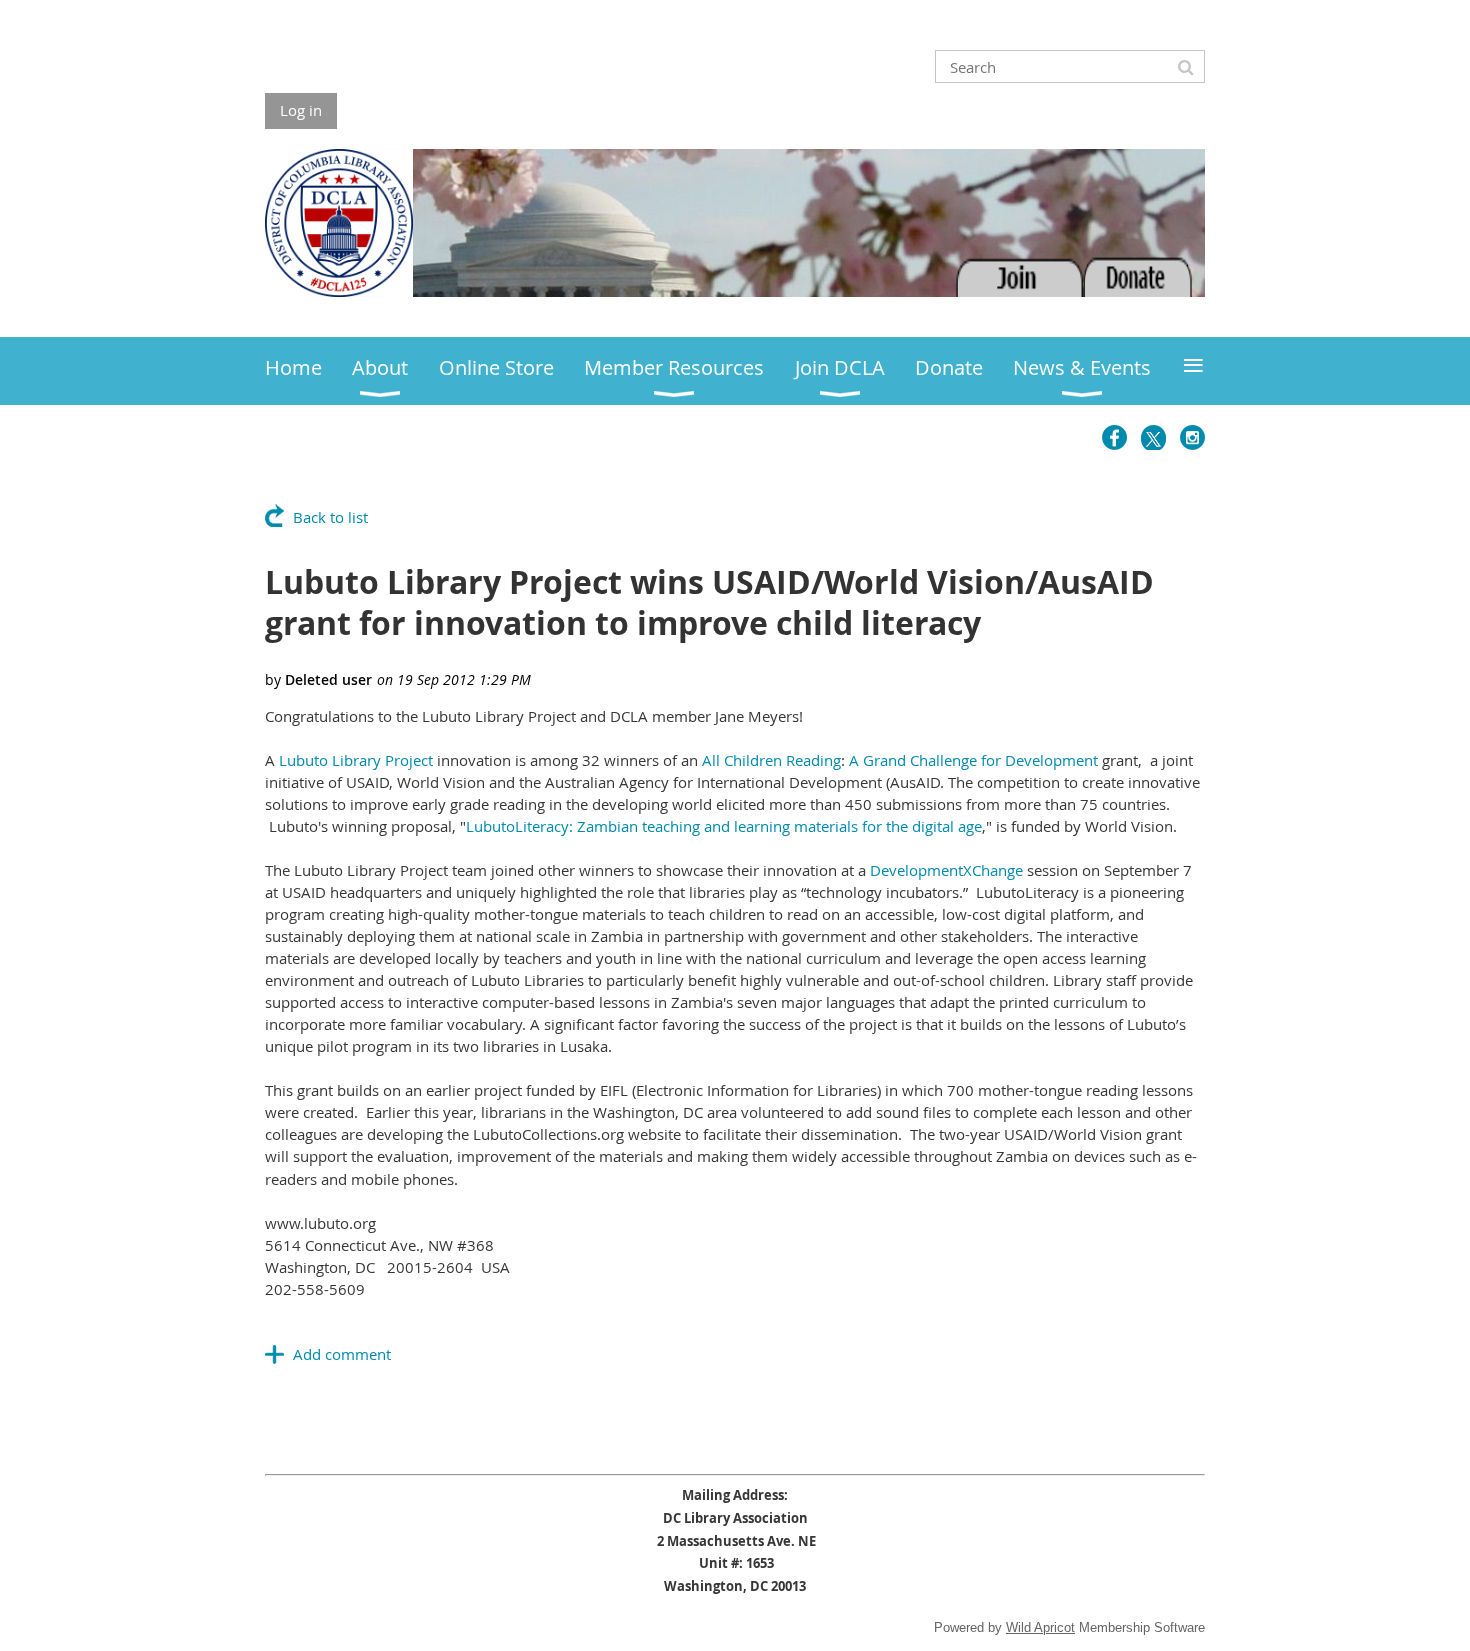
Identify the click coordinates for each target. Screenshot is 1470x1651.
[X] (1153, 437)
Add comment (342, 1354)
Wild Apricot (1040, 1627)
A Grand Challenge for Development (973, 760)
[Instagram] (1192, 437)
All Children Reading (771, 760)
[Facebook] (1114, 437)
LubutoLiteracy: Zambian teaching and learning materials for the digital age (724, 826)
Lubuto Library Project (356, 760)
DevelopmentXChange (946, 870)
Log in (301, 110)
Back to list (330, 517)
